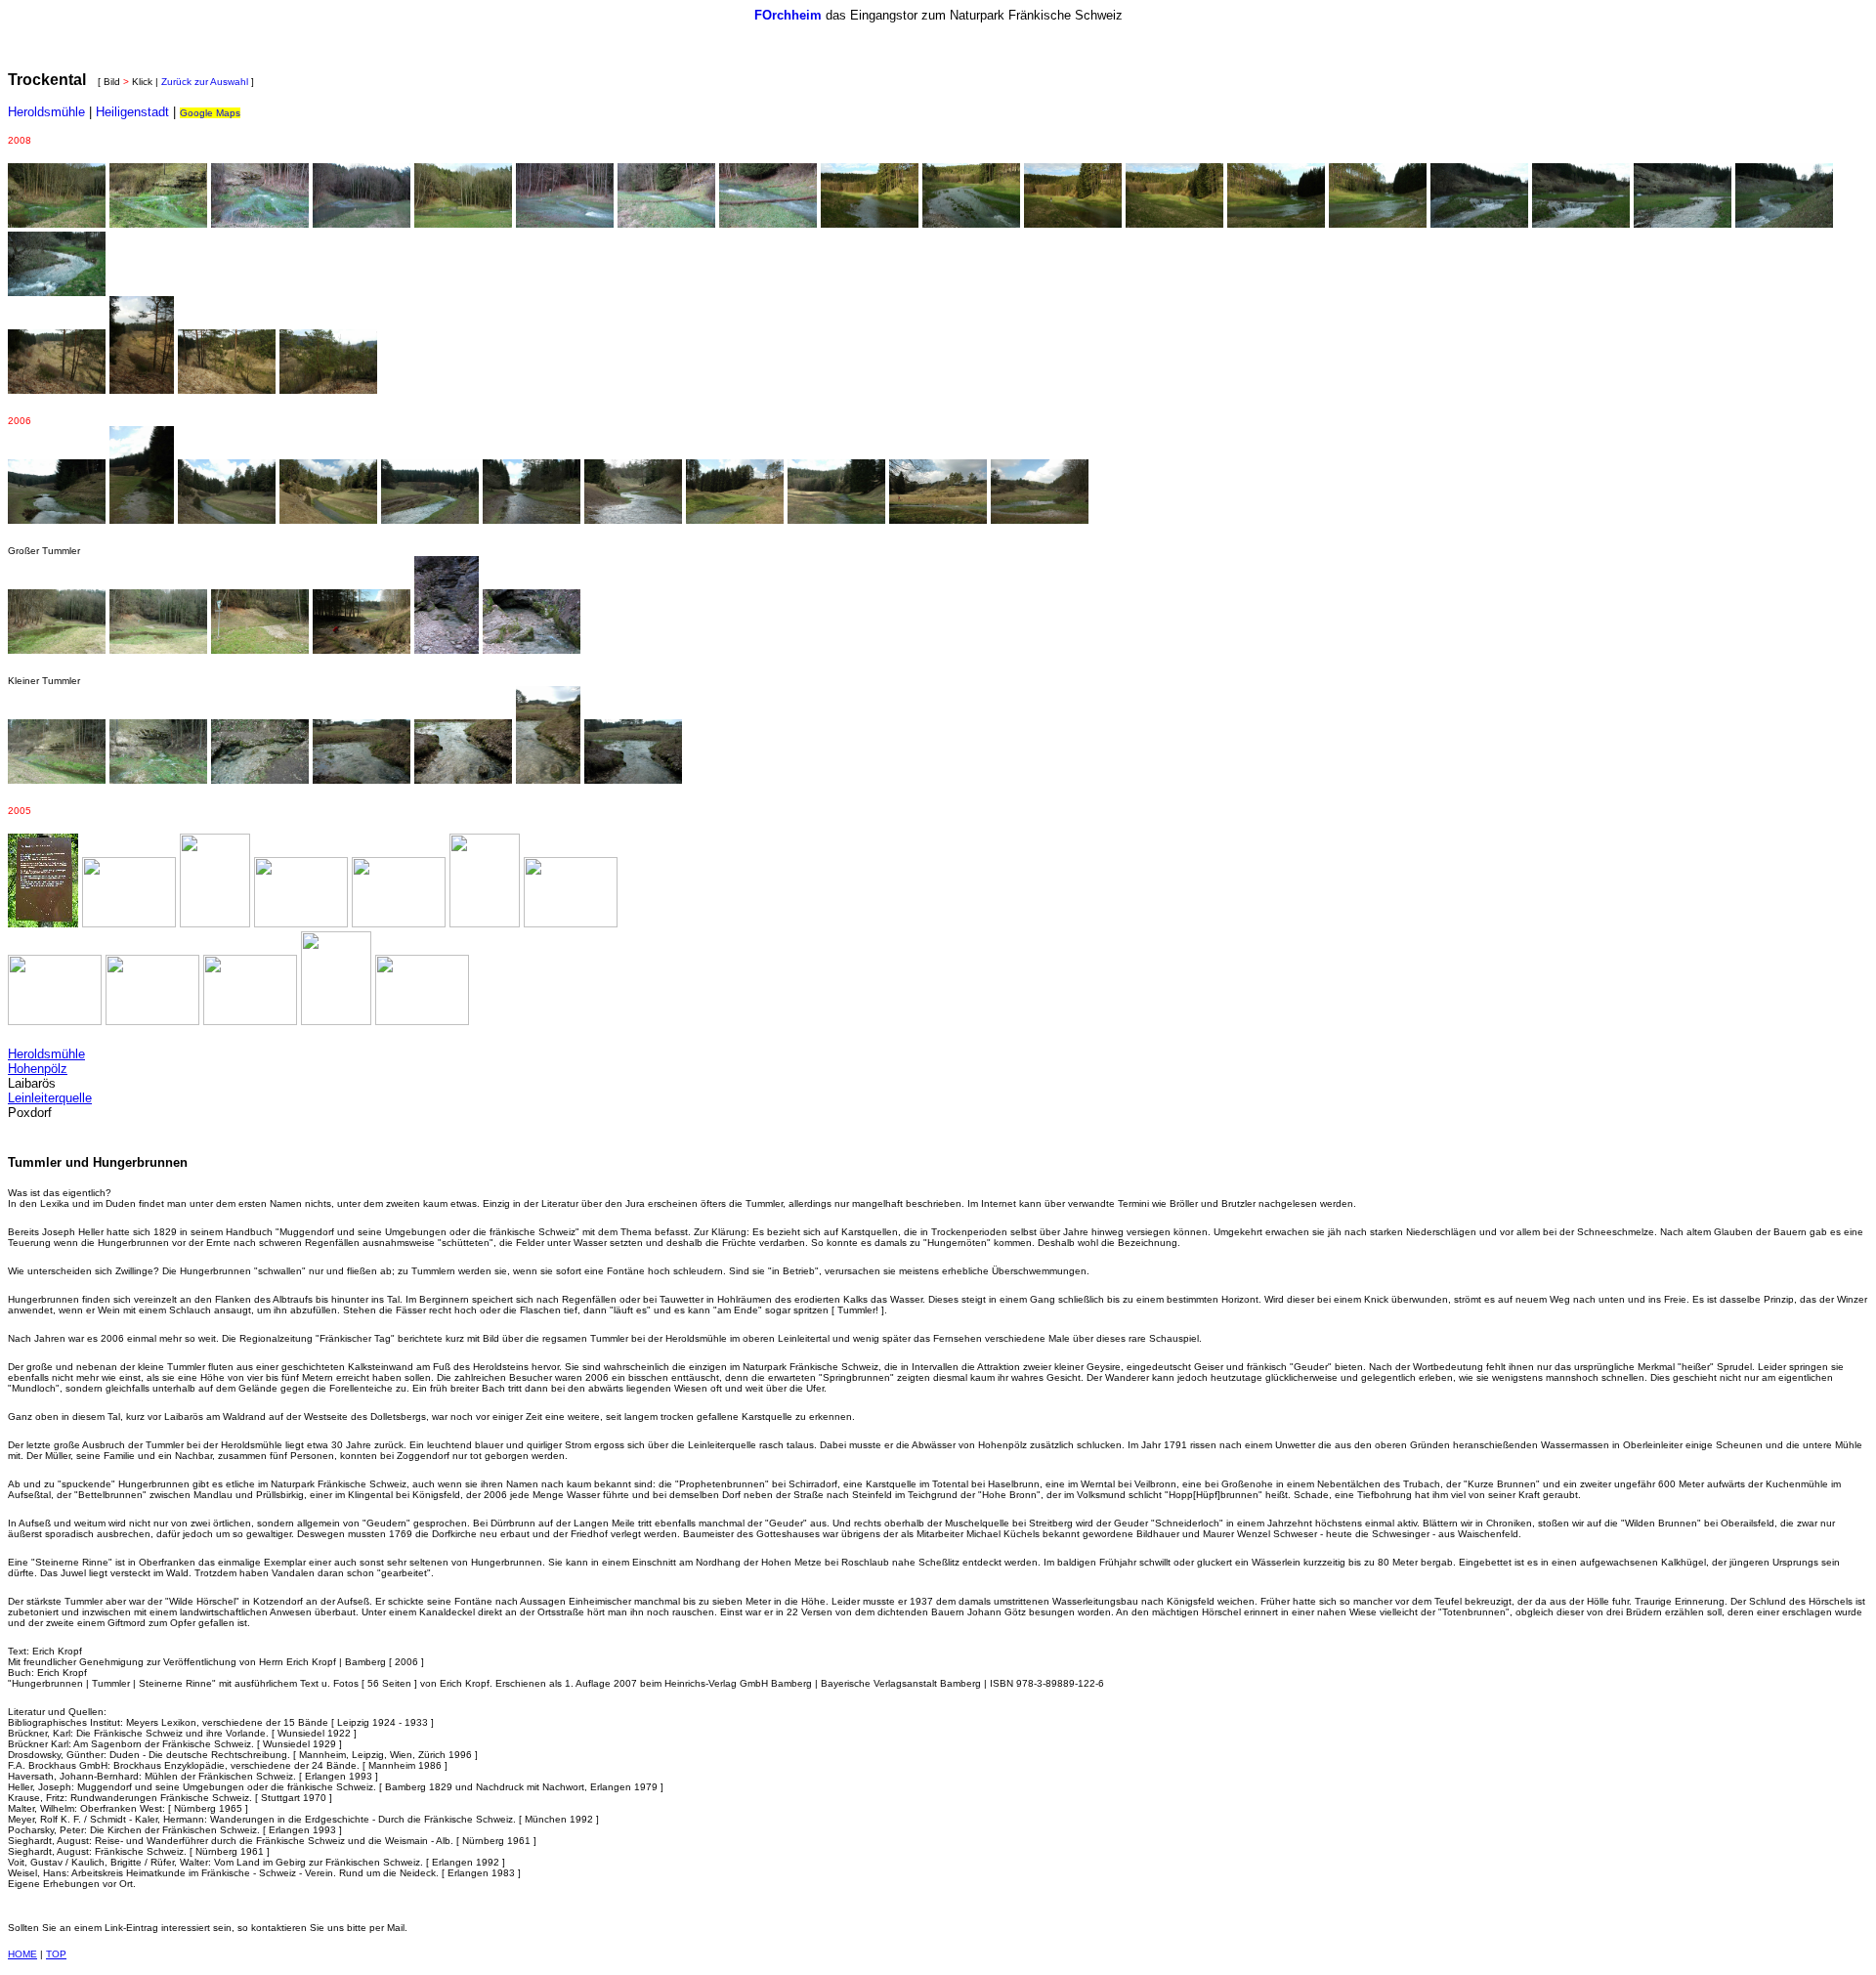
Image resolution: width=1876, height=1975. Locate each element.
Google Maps (210, 113)
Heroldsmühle (46, 112)
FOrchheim (788, 15)
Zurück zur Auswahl (205, 82)
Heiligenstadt (132, 112)
